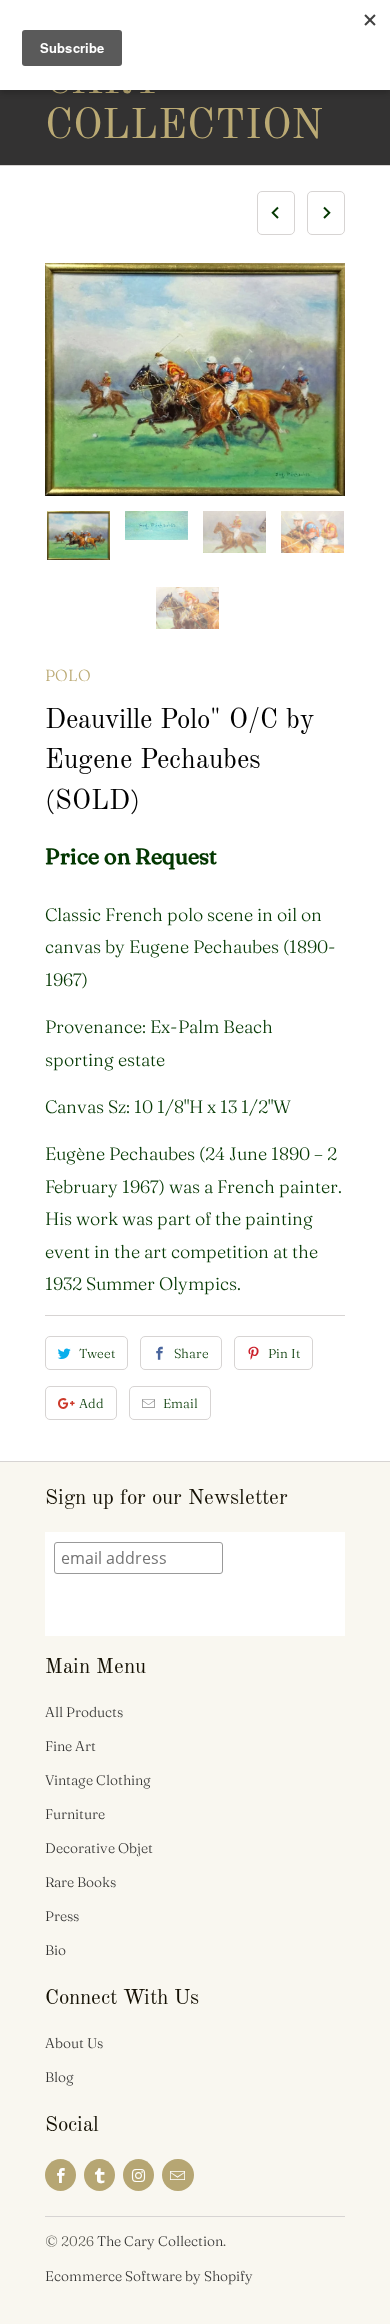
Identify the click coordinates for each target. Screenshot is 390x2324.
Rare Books (80, 1882)
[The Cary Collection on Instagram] (138, 2175)
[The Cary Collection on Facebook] (60, 2175)
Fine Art (70, 1746)
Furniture (75, 1814)
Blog (59, 2077)
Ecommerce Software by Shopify (149, 2276)
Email (180, 1403)
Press (62, 1916)
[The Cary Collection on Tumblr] (99, 2175)
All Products (84, 1712)
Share (191, 1353)
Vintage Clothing (98, 1780)
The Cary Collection (125, 82)
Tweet (97, 1353)
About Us (74, 2043)
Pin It (284, 1353)
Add (91, 1403)
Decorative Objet (99, 1848)
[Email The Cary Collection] (177, 2175)
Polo (68, 675)
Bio (55, 1950)
